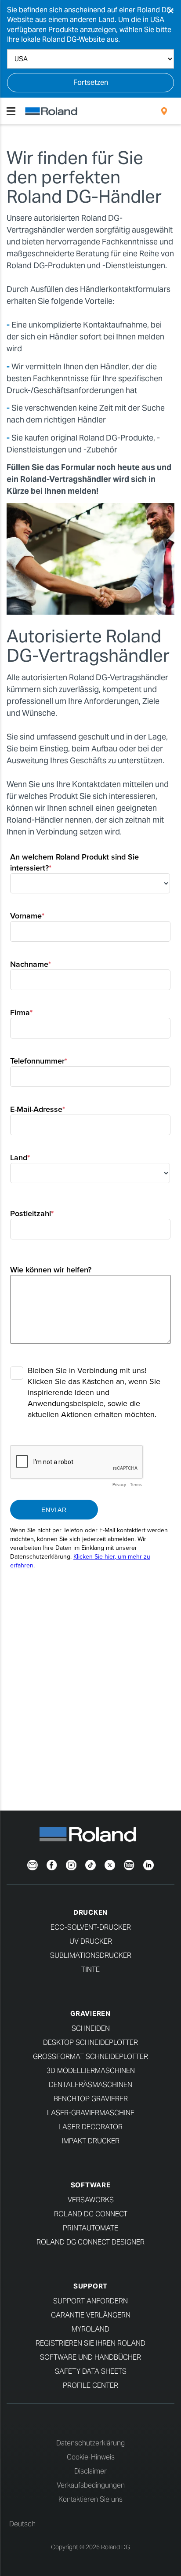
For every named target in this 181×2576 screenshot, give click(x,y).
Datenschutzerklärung (90, 2443)
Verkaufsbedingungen (91, 2485)
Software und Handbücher (90, 2357)
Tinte (90, 1969)
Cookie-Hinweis (91, 2457)
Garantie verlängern (91, 2315)
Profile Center (90, 2385)
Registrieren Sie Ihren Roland (90, 2343)
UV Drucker (91, 1941)
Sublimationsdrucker (91, 1955)
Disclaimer (90, 2471)
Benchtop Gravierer (91, 2099)
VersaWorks (91, 2200)
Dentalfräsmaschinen (90, 2085)
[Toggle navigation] (11, 111)
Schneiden (91, 2028)
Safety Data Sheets (91, 2371)
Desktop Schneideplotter (90, 2042)
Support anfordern (90, 2301)
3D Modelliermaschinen (91, 2071)
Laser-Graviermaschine (91, 2113)
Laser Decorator (90, 2127)
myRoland (90, 2329)
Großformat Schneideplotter (90, 2057)
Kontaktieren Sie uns (90, 2499)
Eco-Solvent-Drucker (91, 1927)
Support (90, 2286)
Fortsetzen (91, 82)
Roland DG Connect (91, 2214)
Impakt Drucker (90, 2141)
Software (91, 2185)
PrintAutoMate (90, 2228)
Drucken (90, 1912)
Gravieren (90, 2013)
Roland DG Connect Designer (90, 2242)
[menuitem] (164, 111)
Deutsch (22, 2524)
